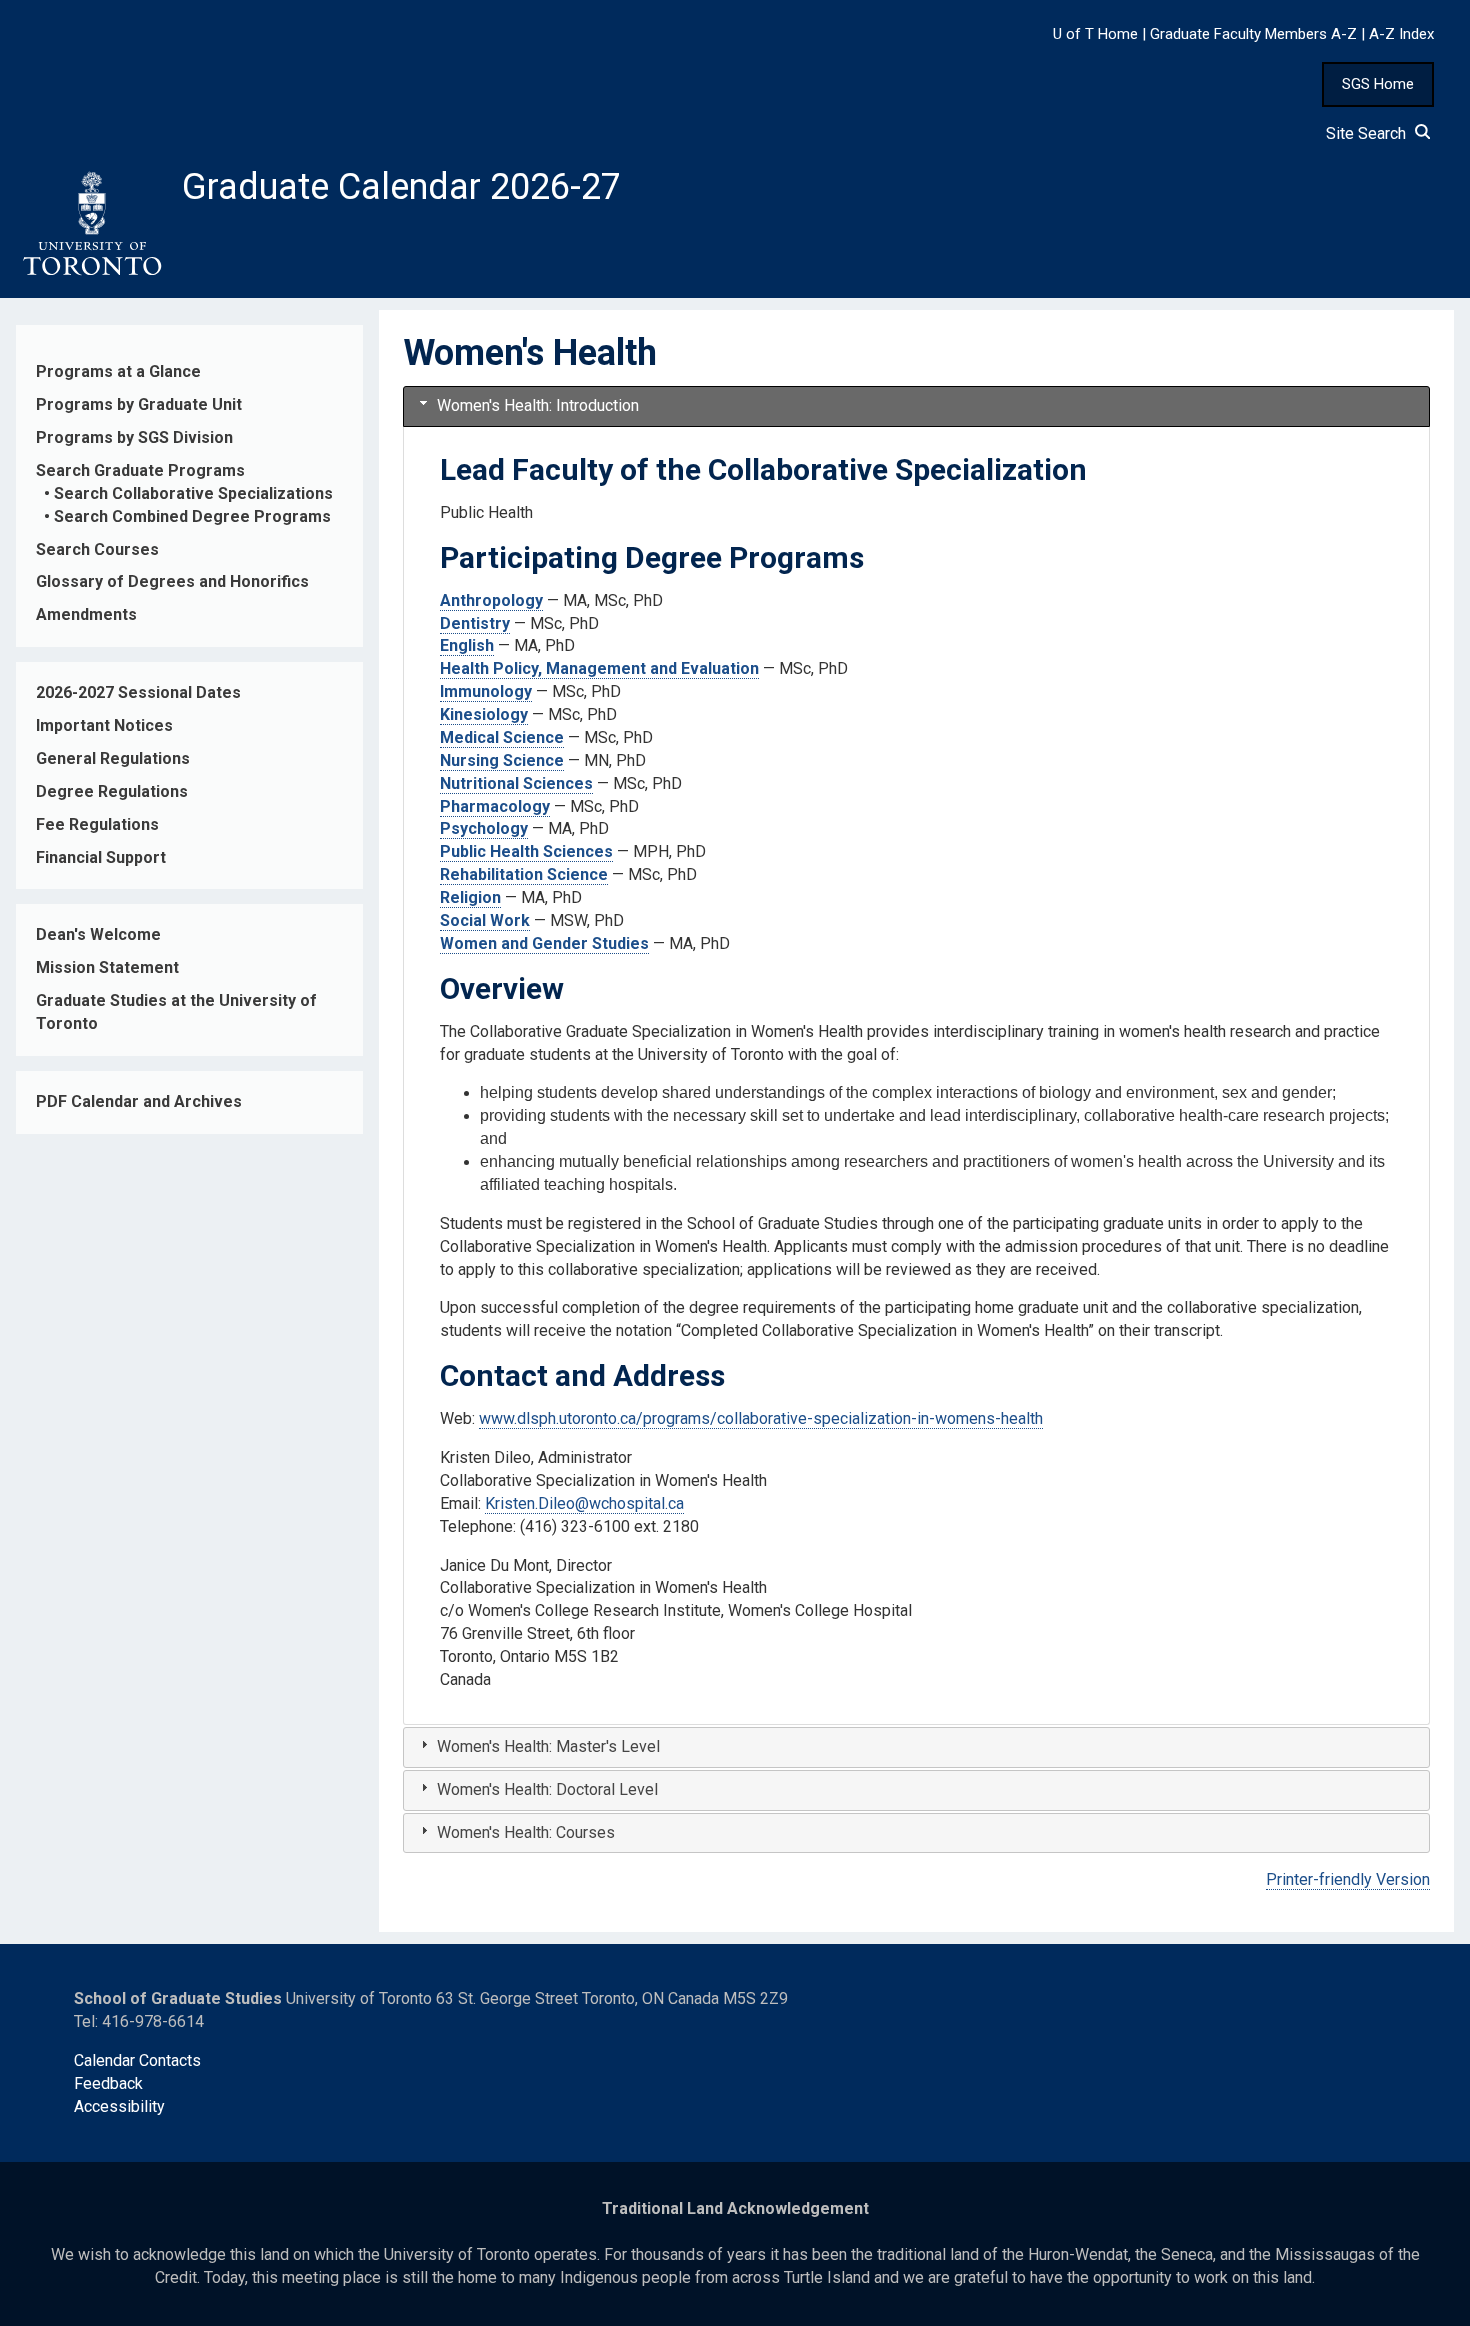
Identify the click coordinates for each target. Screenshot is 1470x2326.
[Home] (91, 224)
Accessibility (119, 2106)
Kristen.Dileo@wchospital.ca (584, 1503)
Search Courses (97, 549)
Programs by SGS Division (134, 437)
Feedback (108, 2083)
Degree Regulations (112, 791)
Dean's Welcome (98, 934)
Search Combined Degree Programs (192, 516)
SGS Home (1378, 84)
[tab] (916, 406)
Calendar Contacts (137, 2060)
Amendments (86, 614)
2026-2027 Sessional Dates (138, 692)
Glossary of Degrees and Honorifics (172, 581)
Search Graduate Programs (140, 470)
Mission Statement (107, 967)
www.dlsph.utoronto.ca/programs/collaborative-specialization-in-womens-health (761, 1418)
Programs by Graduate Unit (139, 404)
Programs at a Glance (118, 371)
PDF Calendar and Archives (139, 1101)
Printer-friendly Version (1348, 1879)
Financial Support (101, 857)
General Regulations (113, 758)
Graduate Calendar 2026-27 (401, 187)
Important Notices (104, 725)
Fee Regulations (97, 824)
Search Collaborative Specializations (193, 493)
